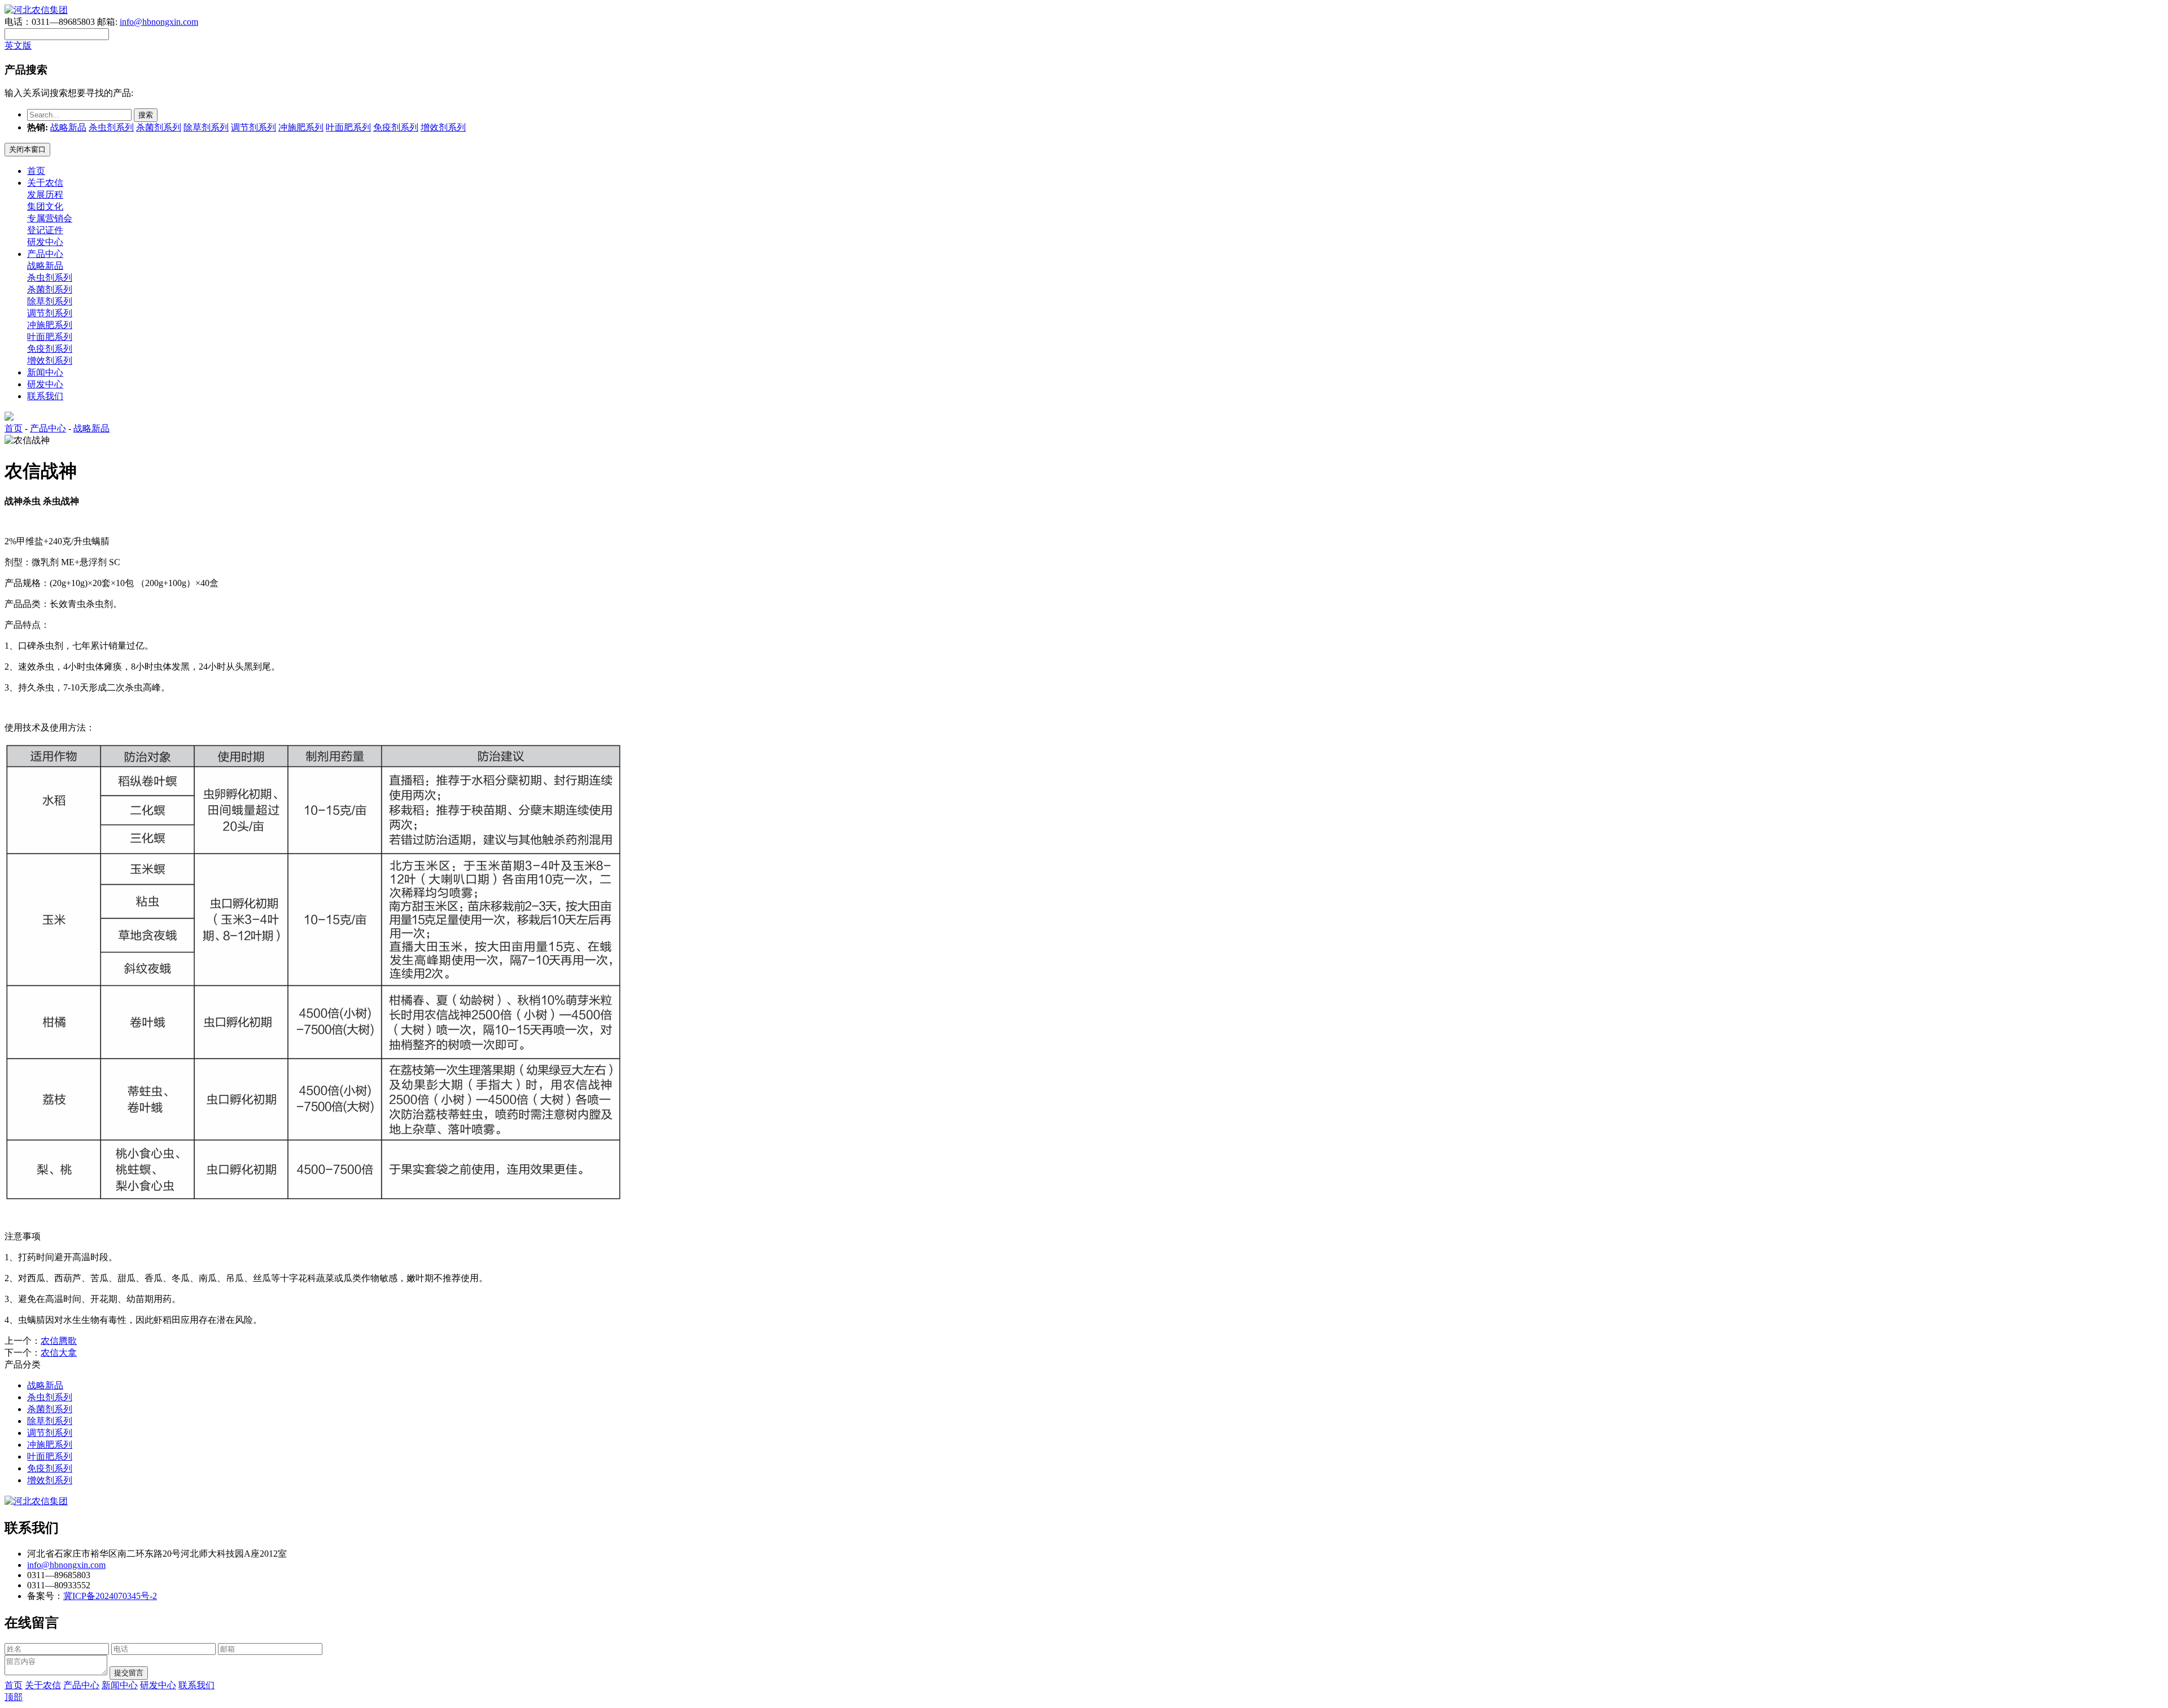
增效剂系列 (443, 127)
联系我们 (45, 396)
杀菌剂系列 (159, 127)
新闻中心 (45, 372)
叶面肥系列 (348, 127)
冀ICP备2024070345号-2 (110, 1596)
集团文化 (45, 206)
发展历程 (45, 195)
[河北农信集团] (36, 10)
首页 (36, 171)
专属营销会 (50, 218)
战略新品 (68, 127)
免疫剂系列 (396, 127)
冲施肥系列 (301, 127)
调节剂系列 (253, 127)
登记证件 (45, 230)
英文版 (18, 45)
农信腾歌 (59, 1341)
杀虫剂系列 (111, 127)
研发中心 (45, 242)
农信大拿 (59, 1353)
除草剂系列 (206, 127)
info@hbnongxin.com (159, 22)
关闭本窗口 (27, 149)
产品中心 (45, 254)
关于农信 (45, 183)
